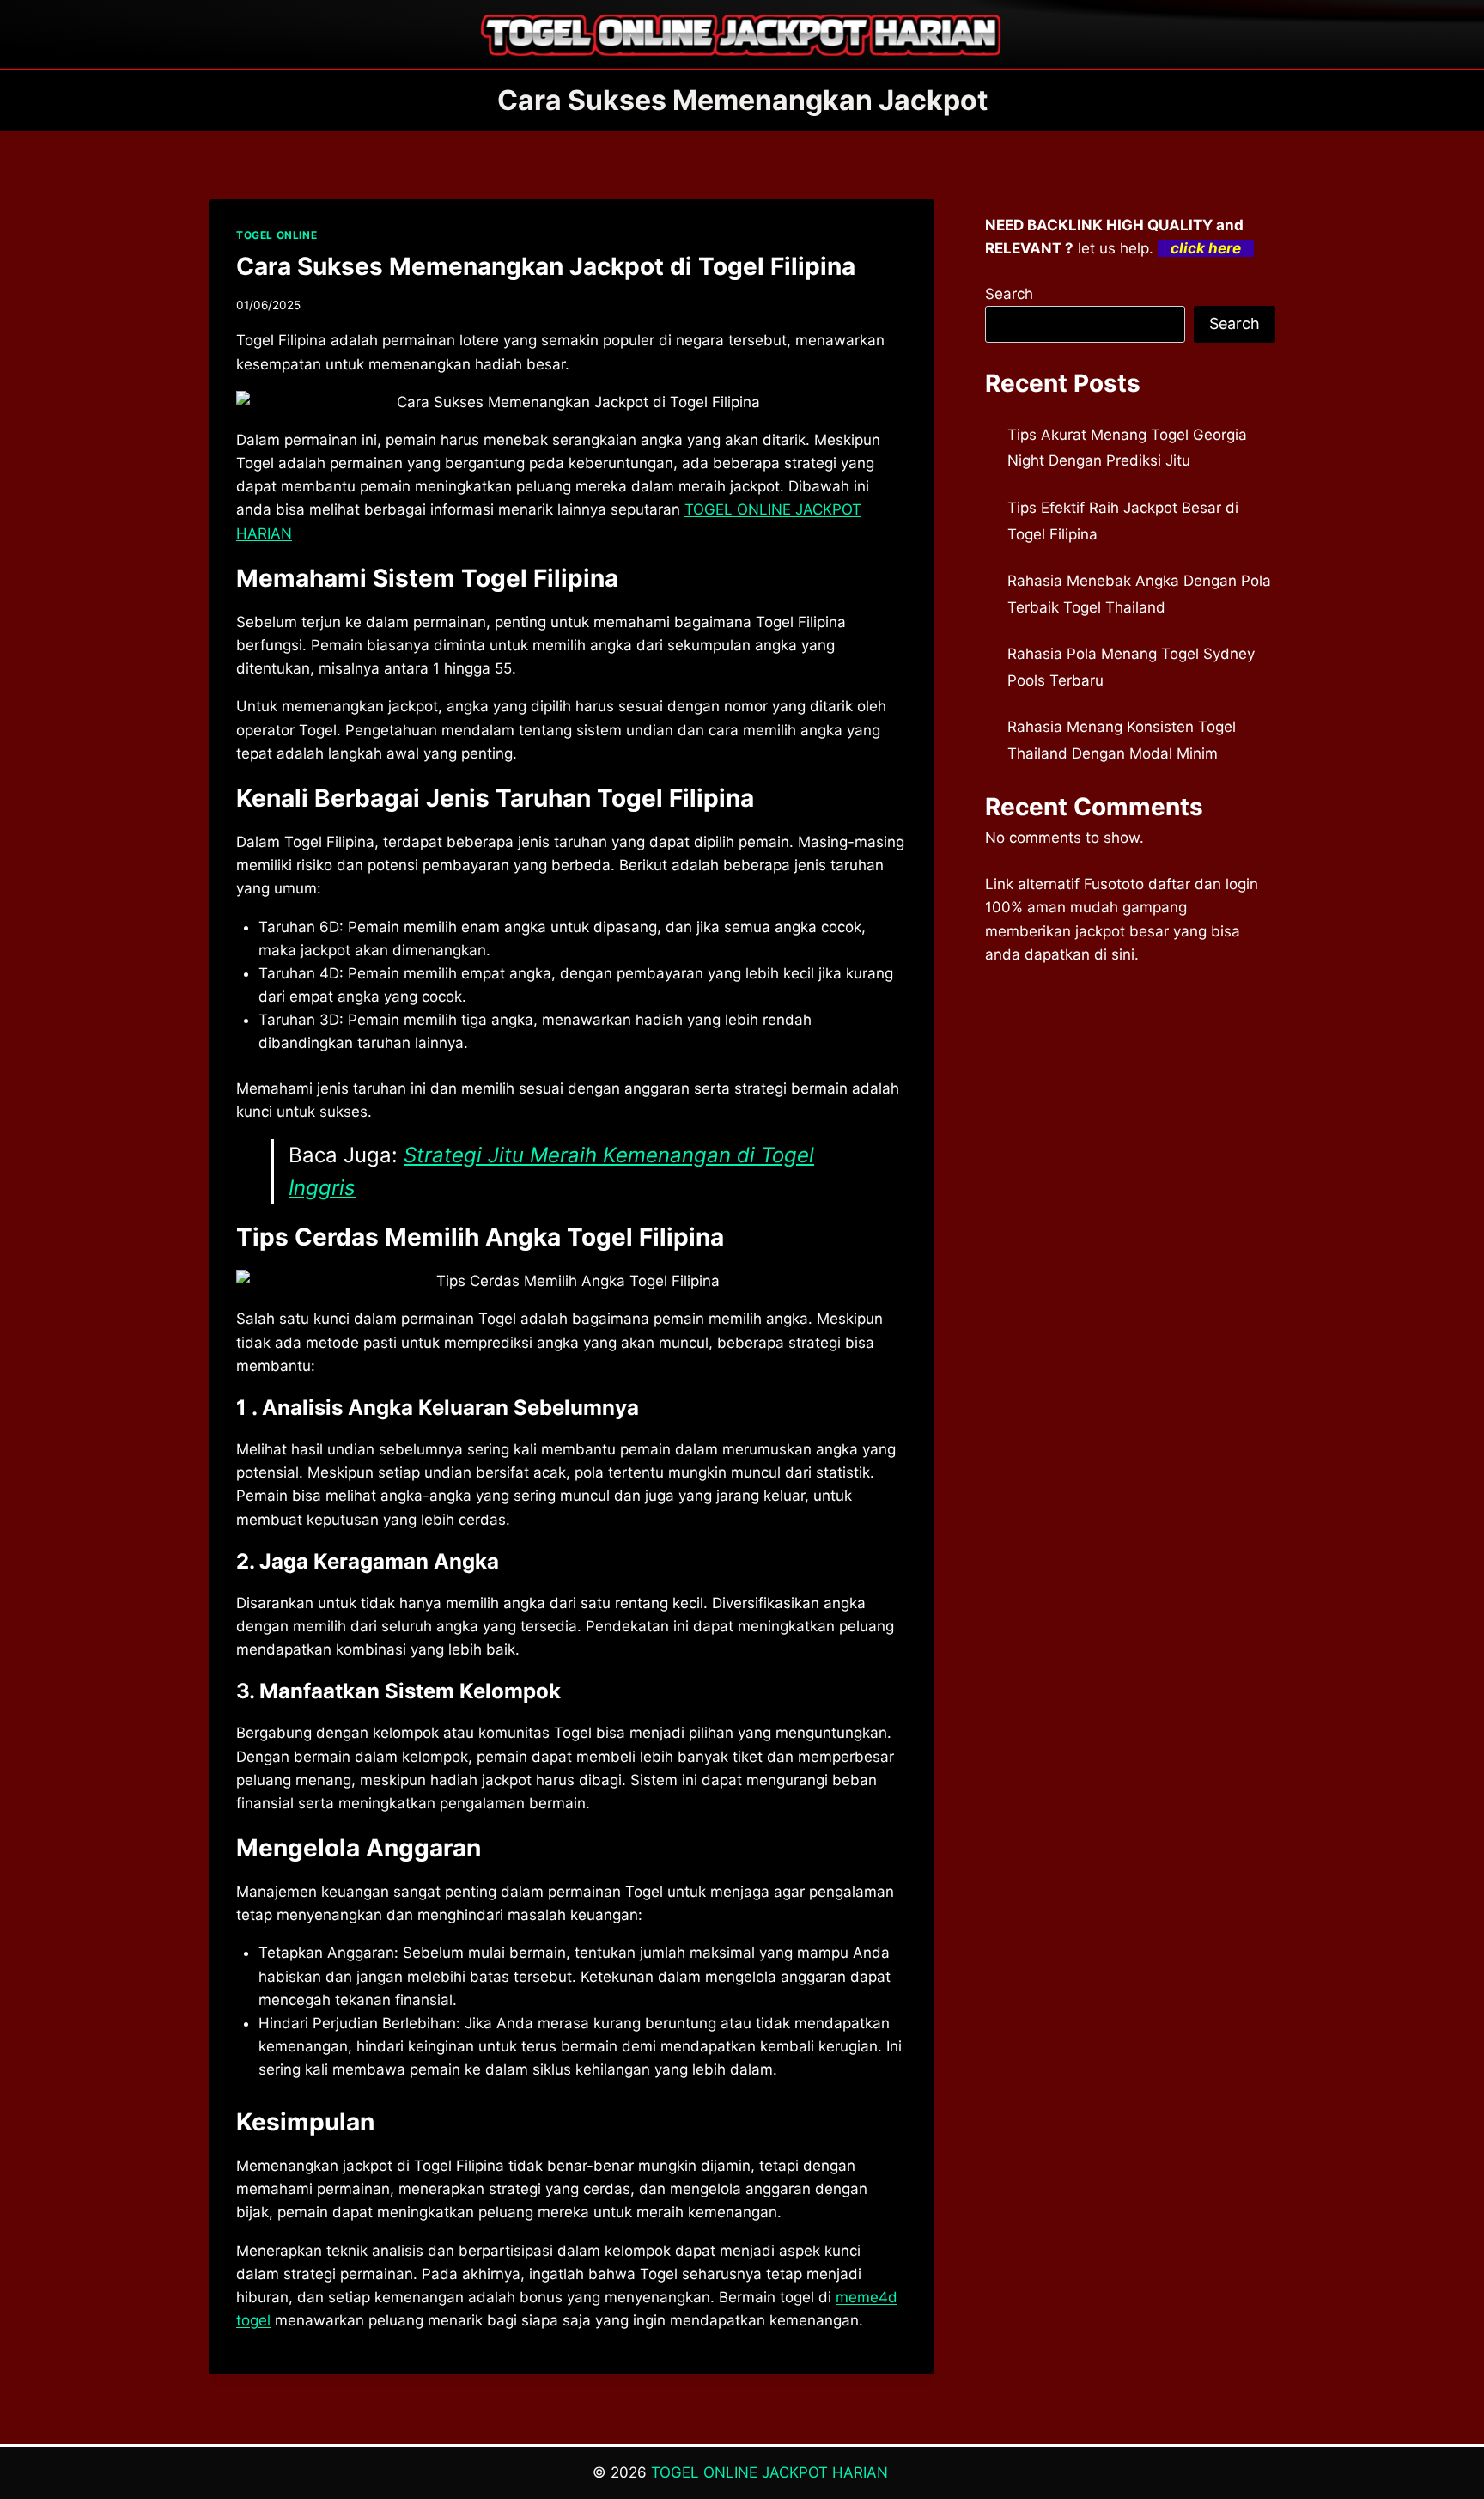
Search (1009, 294)
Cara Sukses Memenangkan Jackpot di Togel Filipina (546, 266)
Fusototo (1114, 884)
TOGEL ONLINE (277, 235)
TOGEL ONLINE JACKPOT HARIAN (772, 2472)
